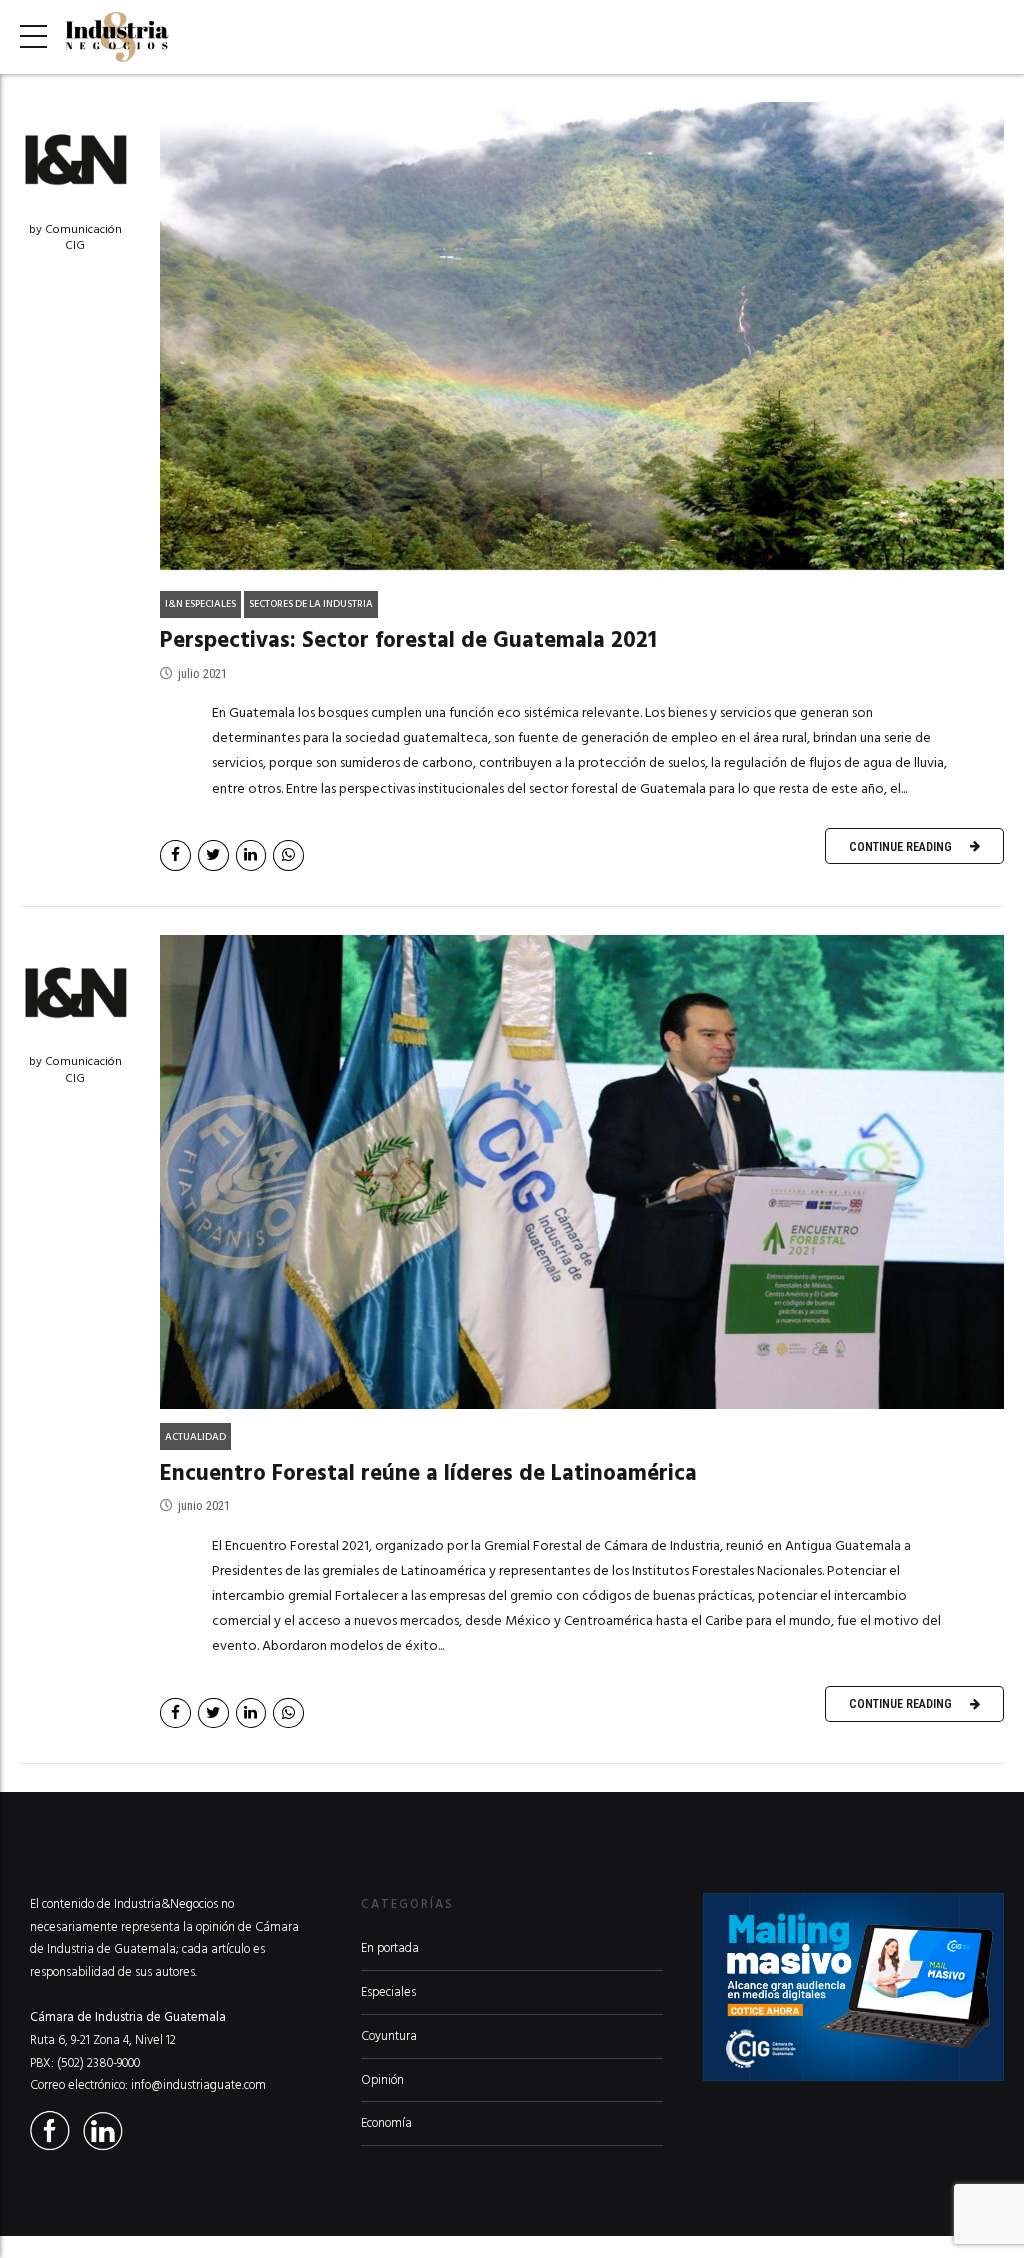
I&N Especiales (200, 604)
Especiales (388, 1992)
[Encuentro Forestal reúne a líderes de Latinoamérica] (582, 1172)
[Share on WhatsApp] (288, 855)
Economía (386, 2123)
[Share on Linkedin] (251, 855)
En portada (390, 1948)
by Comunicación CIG (75, 238)
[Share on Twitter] (213, 855)
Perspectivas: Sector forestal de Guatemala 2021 (408, 640)
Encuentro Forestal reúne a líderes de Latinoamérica (428, 1473)
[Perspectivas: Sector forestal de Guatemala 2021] (582, 339)
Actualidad (195, 1437)
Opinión (382, 2080)
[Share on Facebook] (175, 855)
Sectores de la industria (311, 604)
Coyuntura (389, 2036)
